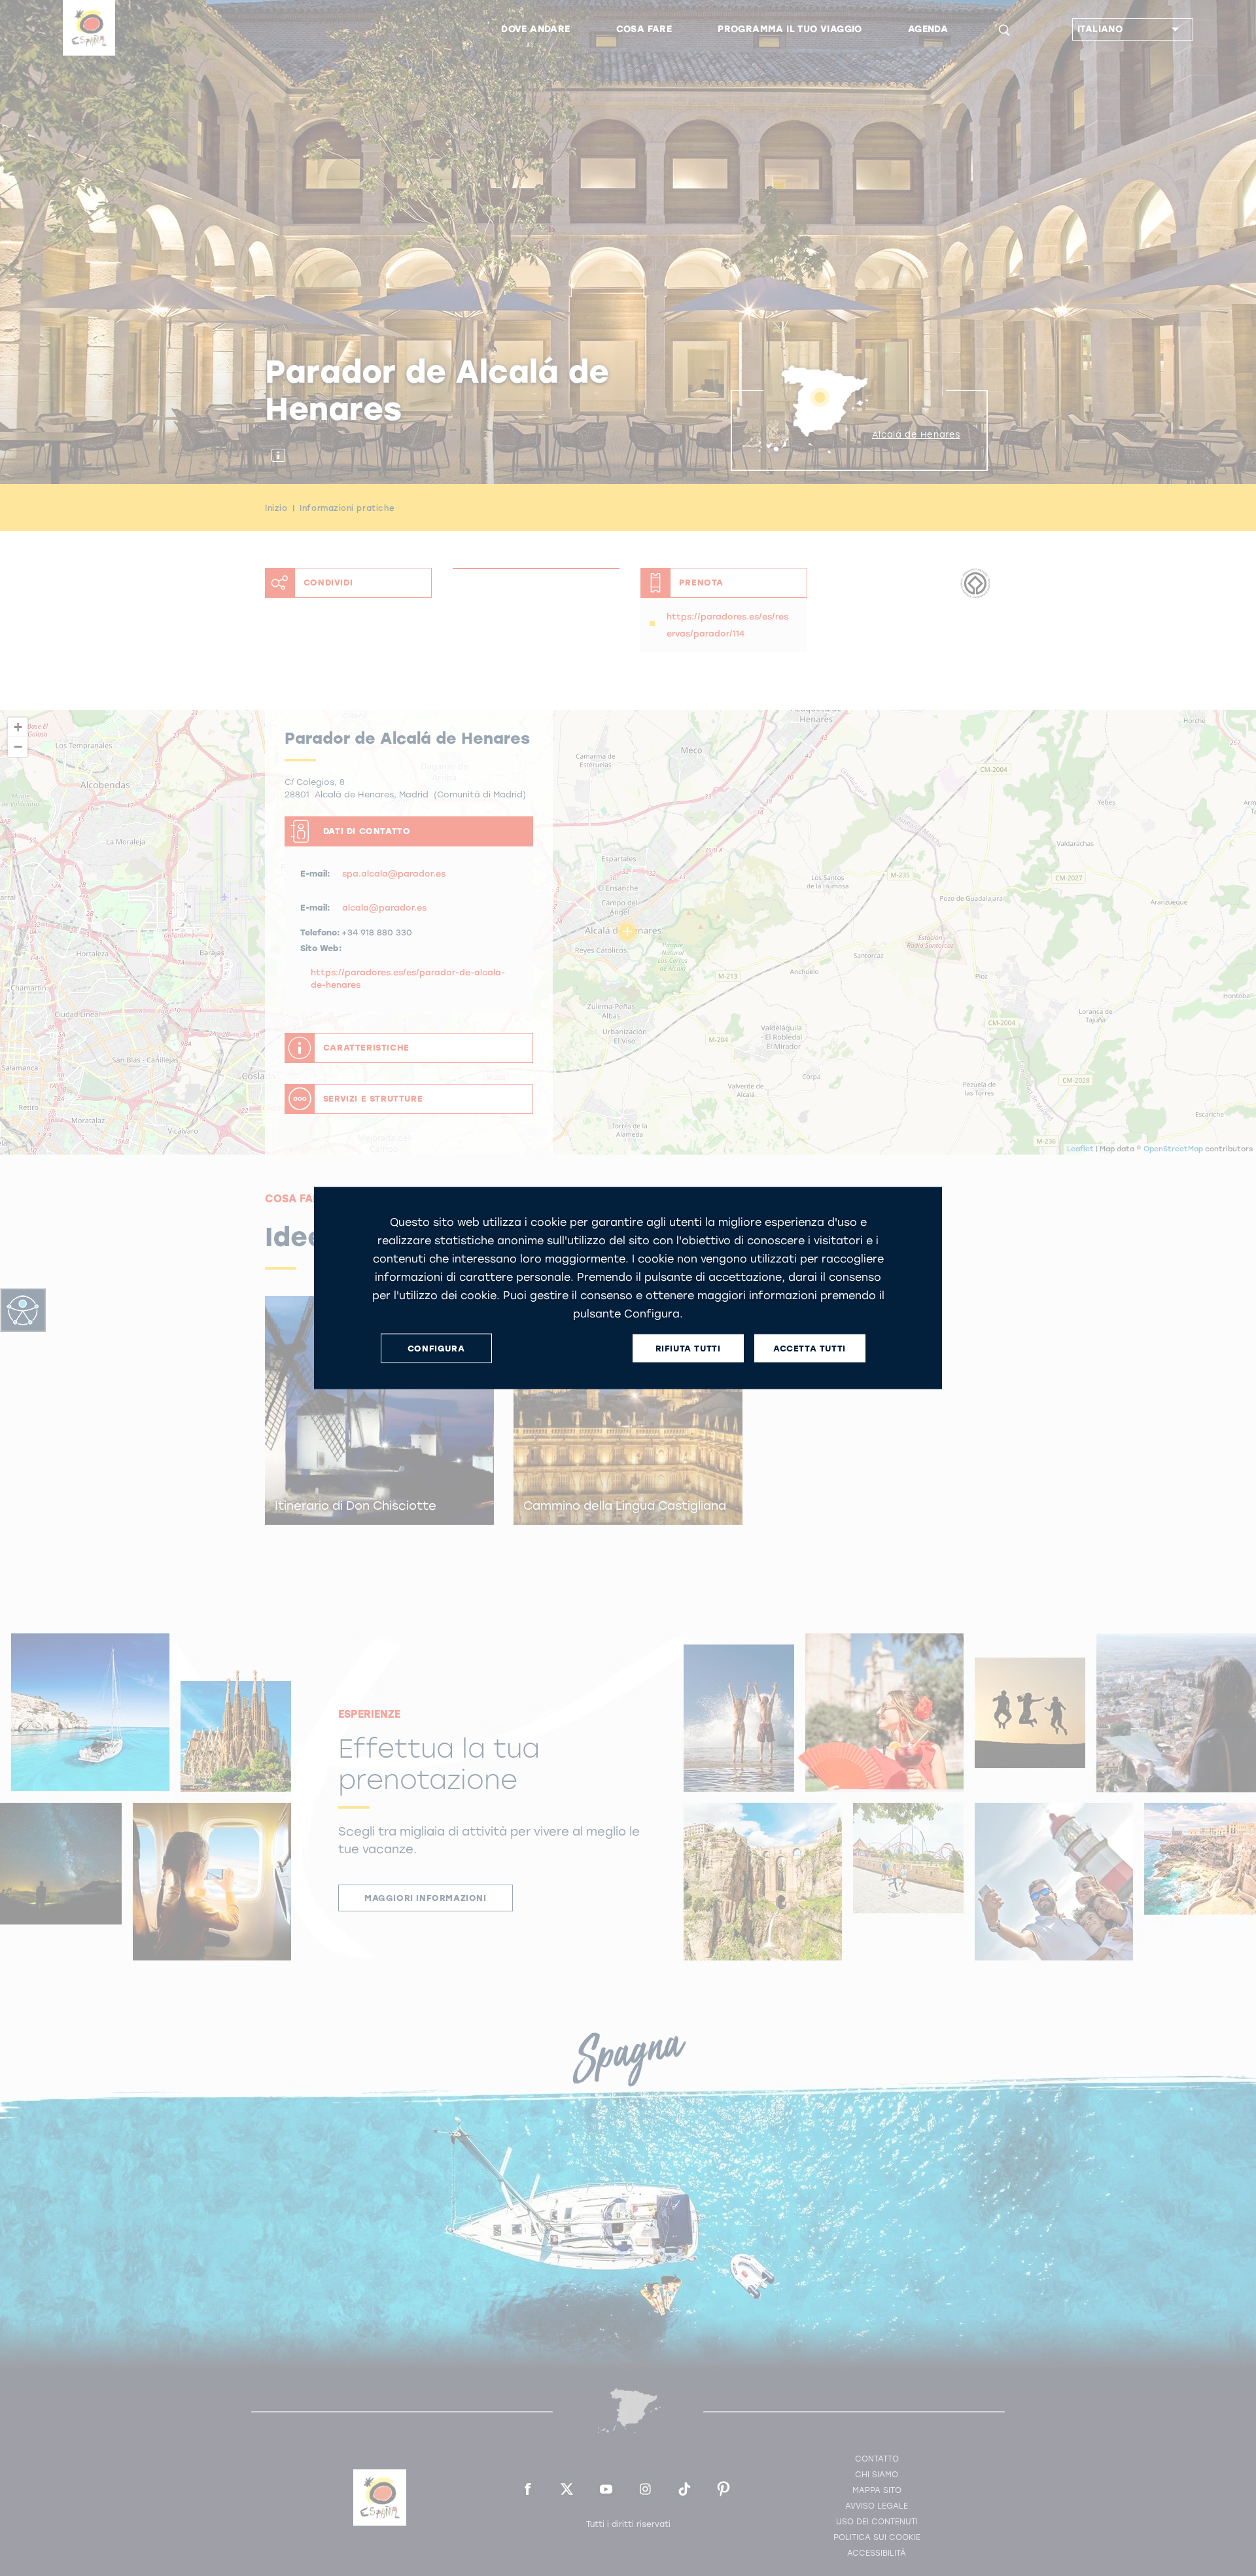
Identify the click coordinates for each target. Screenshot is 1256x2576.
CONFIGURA (436, 1348)
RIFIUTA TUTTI (688, 1348)
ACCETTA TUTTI (810, 1348)
